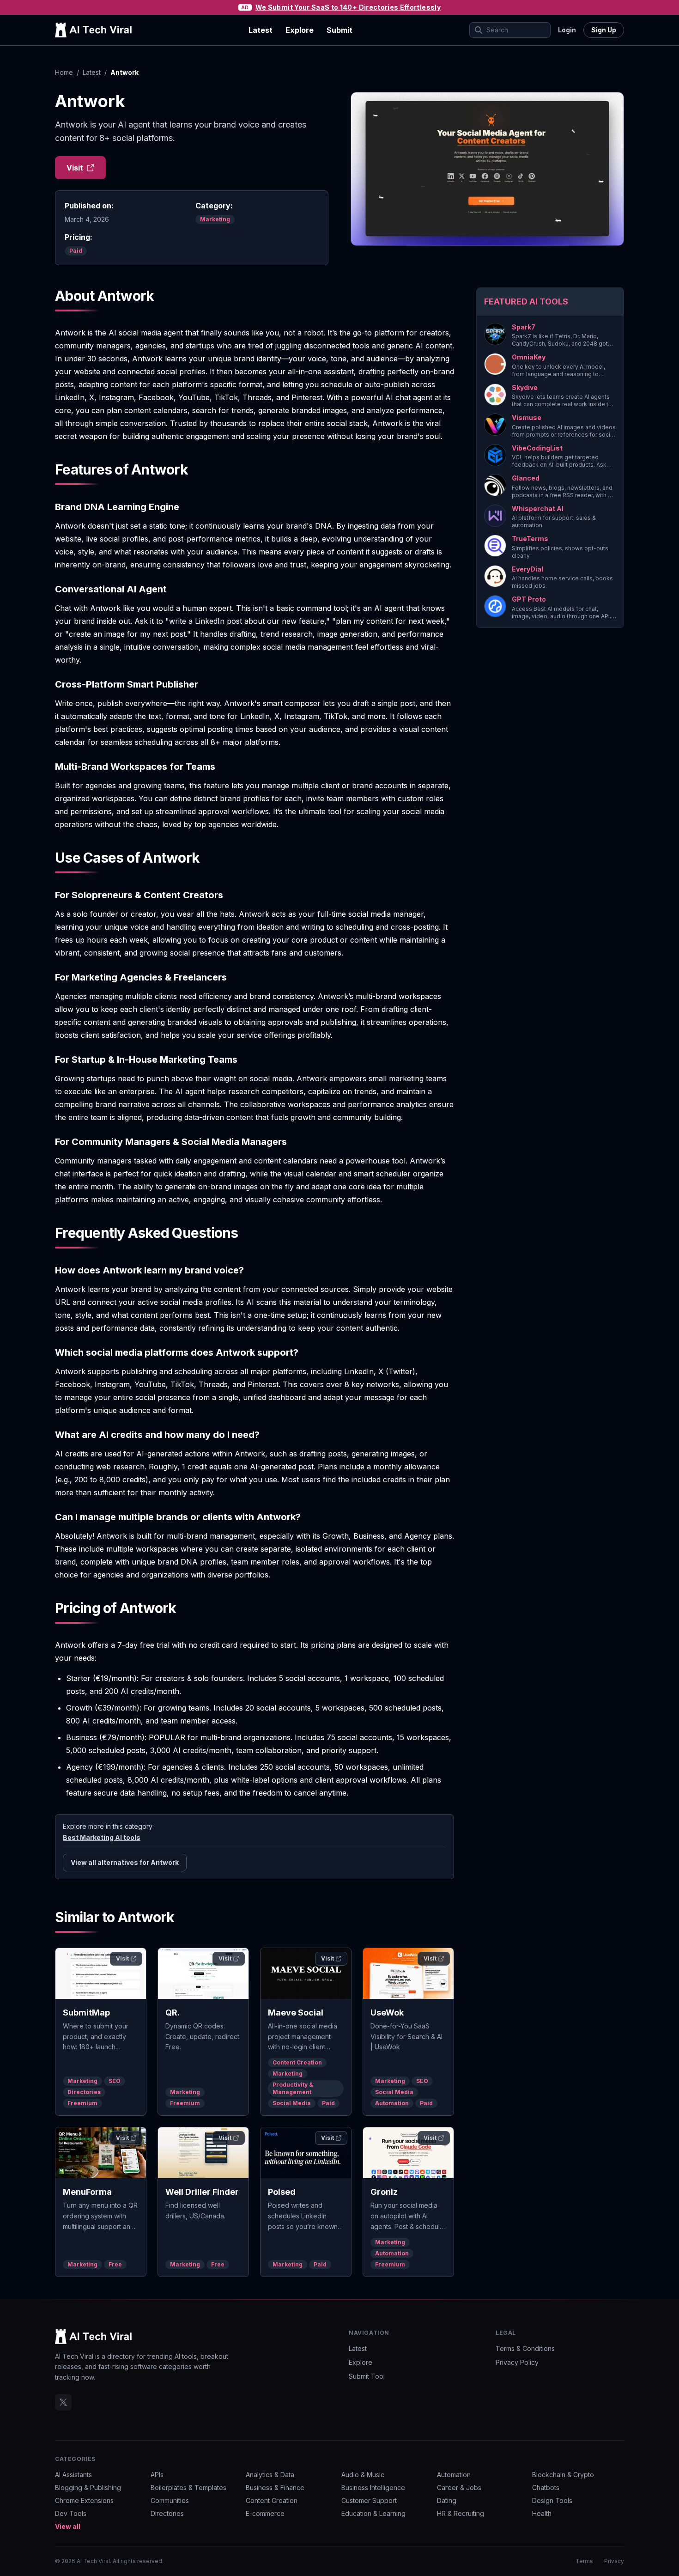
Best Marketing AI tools (102, 1837)
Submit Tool (367, 2376)
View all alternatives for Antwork (125, 1862)
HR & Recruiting (461, 2513)
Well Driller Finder (202, 2192)
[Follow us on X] (63, 2402)
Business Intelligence (373, 2488)
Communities (170, 2500)
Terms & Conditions (525, 2348)
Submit (339, 30)
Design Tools (552, 2500)
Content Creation (297, 2062)
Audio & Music (363, 2475)
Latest (261, 30)
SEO (115, 2081)
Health (542, 2513)
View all (68, 2526)
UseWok (387, 2013)
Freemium (82, 2103)
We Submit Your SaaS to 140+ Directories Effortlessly (348, 7)
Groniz (384, 2192)
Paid (76, 251)
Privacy (614, 2561)
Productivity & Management (293, 2088)
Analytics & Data (270, 2475)
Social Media (292, 2103)
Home (64, 72)
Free (115, 2264)
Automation (392, 2103)
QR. (173, 2013)
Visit (75, 168)
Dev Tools (71, 2513)
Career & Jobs (459, 2488)
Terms (584, 2561)
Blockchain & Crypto (563, 2475)
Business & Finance (275, 2488)
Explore (300, 30)
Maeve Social (296, 2013)
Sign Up (604, 30)
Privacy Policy (517, 2362)
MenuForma (87, 2192)
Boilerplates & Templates (188, 2488)
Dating (447, 2500)
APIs (157, 2475)
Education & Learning (373, 2513)
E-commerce (265, 2513)
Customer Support (369, 2500)
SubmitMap (86, 2013)
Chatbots (546, 2488)
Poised (282, 2192)
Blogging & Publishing (88, 2488)
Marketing (215, 219)
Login (567, 30)
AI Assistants (73, 2475)
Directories (84, 2092)
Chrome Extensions (84, 2500)
